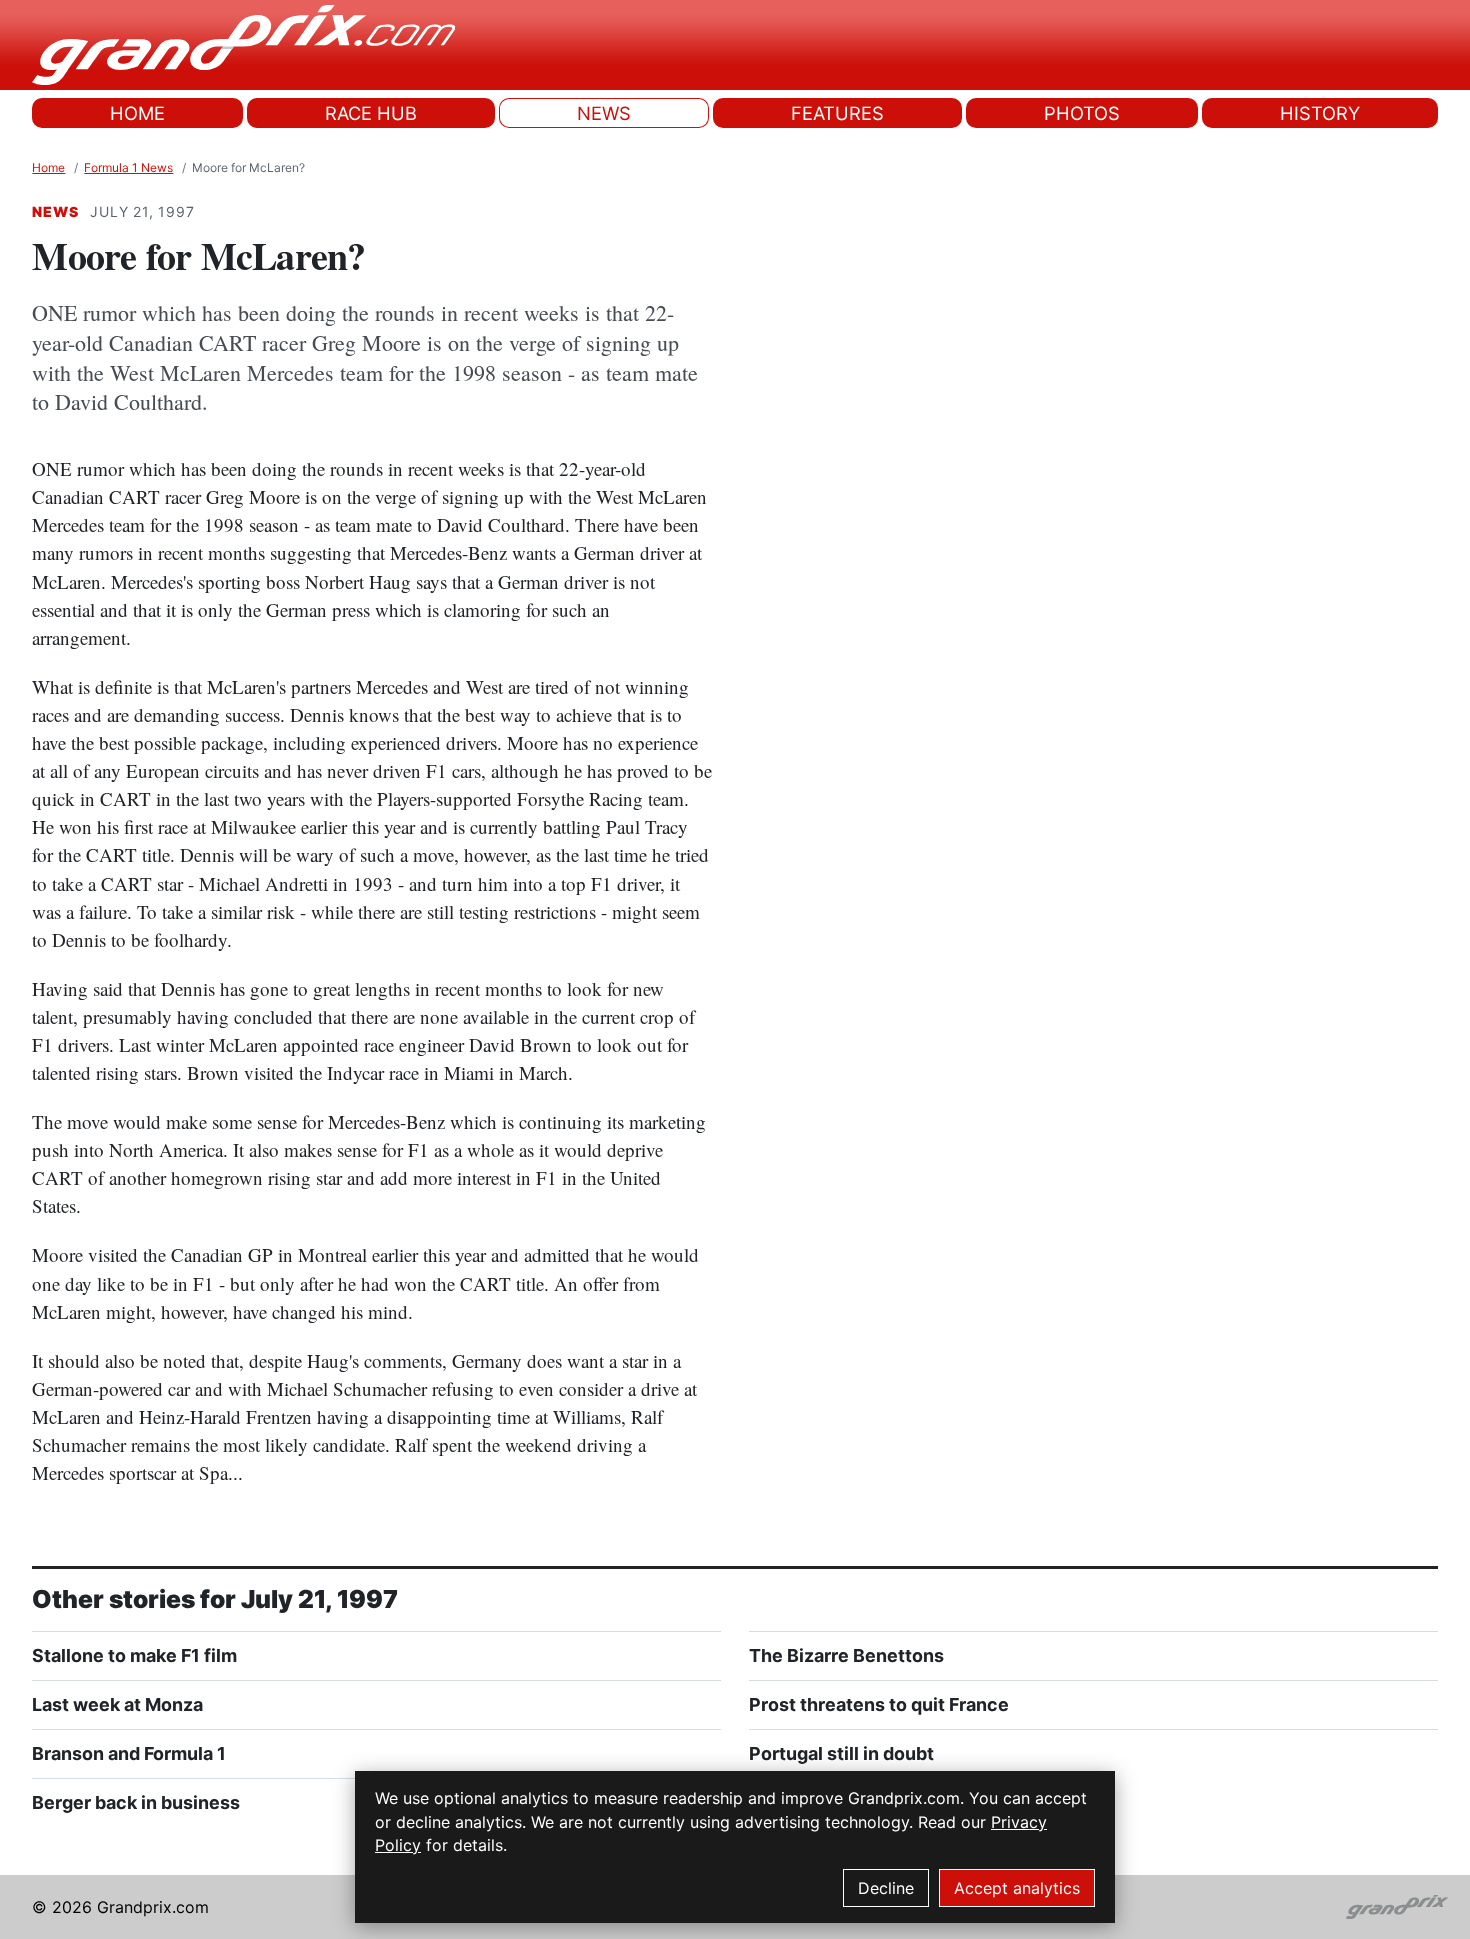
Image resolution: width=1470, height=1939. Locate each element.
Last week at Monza (117, 1704)
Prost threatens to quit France (879, 1704)
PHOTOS (1082, 113)
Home (48, 167)
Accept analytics (1017, 1888)
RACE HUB (371, 113)
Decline (886, 1888)
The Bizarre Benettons (846, 1655)
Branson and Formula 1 (129, 1753)
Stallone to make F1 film (134, 1655)
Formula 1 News (128, 167)
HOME (137, 113)
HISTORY (1320, 113)
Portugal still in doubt (841, 1753)
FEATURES (837, 113)
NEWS (604, 113)
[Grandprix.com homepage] (1397, 1907)
